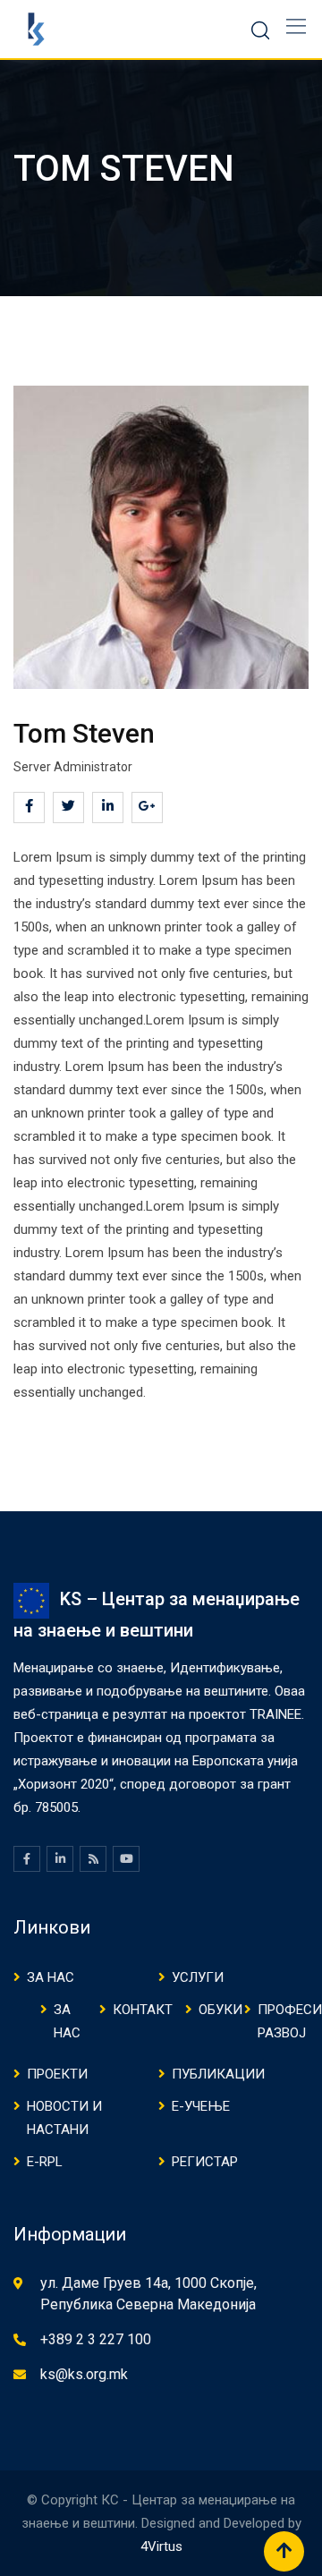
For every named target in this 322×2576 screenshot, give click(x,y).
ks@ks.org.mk (84, 2374)
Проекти (57, 2074)
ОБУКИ (220, 2010)
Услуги (198, 1977)
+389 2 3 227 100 (96, 2339)
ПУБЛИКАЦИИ (218, 2074)
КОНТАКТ (143, 2010)
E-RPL (45, 2162)
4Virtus (161, 2546)
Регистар (205, 2162)
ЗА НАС (51, 1977)
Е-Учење (201, 2106)
